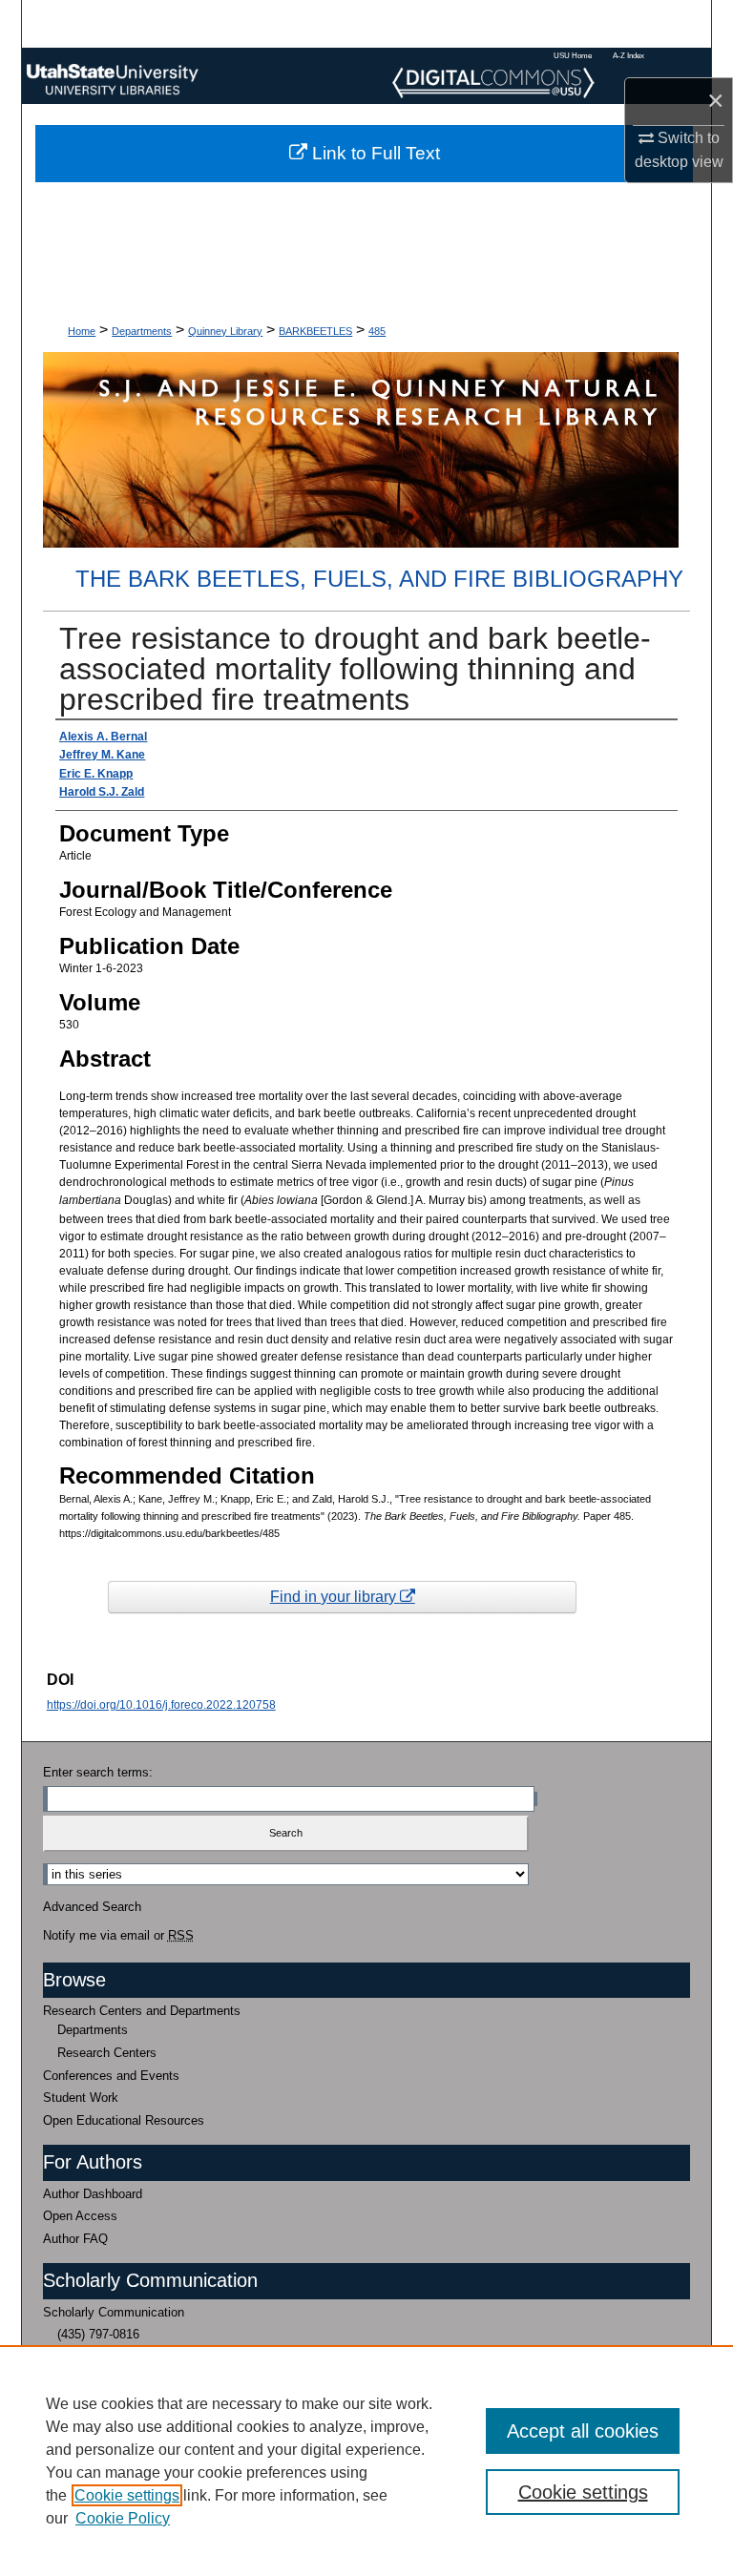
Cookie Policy (123, 2518)
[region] (366, 2461)
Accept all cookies (583, 2431)
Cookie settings (127, 2495)
